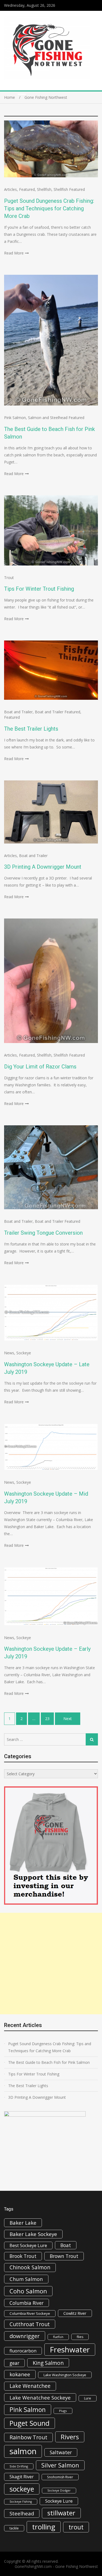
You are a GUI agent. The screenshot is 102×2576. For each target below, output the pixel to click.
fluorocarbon (23, 2351)
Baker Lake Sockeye (33, 2234)
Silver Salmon (60, 2465)
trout (76, 2527)
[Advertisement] (51, 1964)
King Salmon (48, 2363)
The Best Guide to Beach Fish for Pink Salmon (49, 2062)
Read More (14, 253)
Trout (9, 578)
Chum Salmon (26, 2279)
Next (68, 1719)
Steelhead (22, 2513)
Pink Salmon (15, 418)
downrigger (25, 2336)
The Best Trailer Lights (31, 729)
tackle (14, 2528)
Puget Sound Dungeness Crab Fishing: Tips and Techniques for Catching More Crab (49, 208)
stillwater (61, 2513)
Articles (10, 189)
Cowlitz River (75, 2313)
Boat (66, 2245)
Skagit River (22, 2477)
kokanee (20, 2374)
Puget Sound (30, 2423)
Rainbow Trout (28, 2437)
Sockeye (24, 1353)
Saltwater (61, 2452)
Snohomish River (60, 2477)
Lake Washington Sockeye (65, 2375)
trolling (44, 2527)
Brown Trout (64, 2256)
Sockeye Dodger (59, 2490)
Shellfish (44, 189)
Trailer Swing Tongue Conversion (43, 1233)
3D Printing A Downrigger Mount (43, 867)
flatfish (58, 2337)
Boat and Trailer (18, 712)
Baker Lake (23, 2223)
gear (14, 2363)
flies (80, 2337)
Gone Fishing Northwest (77, 2566)
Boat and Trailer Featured (58, 712)
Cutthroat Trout (30, 2324)
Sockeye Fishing (21, 2502)
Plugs (63, 2411)
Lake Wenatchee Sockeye (40, 2397)
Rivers (70, 2437)
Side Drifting (19, 2466)
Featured (27, 189)
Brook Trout (23, 2256)
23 (47, 1719)
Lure (88, 2398)
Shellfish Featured (69, 189)
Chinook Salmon (30, 2267)
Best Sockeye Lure (28, 2245)
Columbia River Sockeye (30, 2313)
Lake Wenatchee (30, 2386)
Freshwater (70, 2349)
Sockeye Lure (59, 2501)
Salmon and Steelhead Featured (56, 418)
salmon (23, 2451)
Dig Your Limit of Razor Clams (40, 1067)
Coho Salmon (28, 2291)
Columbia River (27, 2303)
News (9, 1353)
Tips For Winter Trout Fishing (39, 589)
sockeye (22, 2489)
